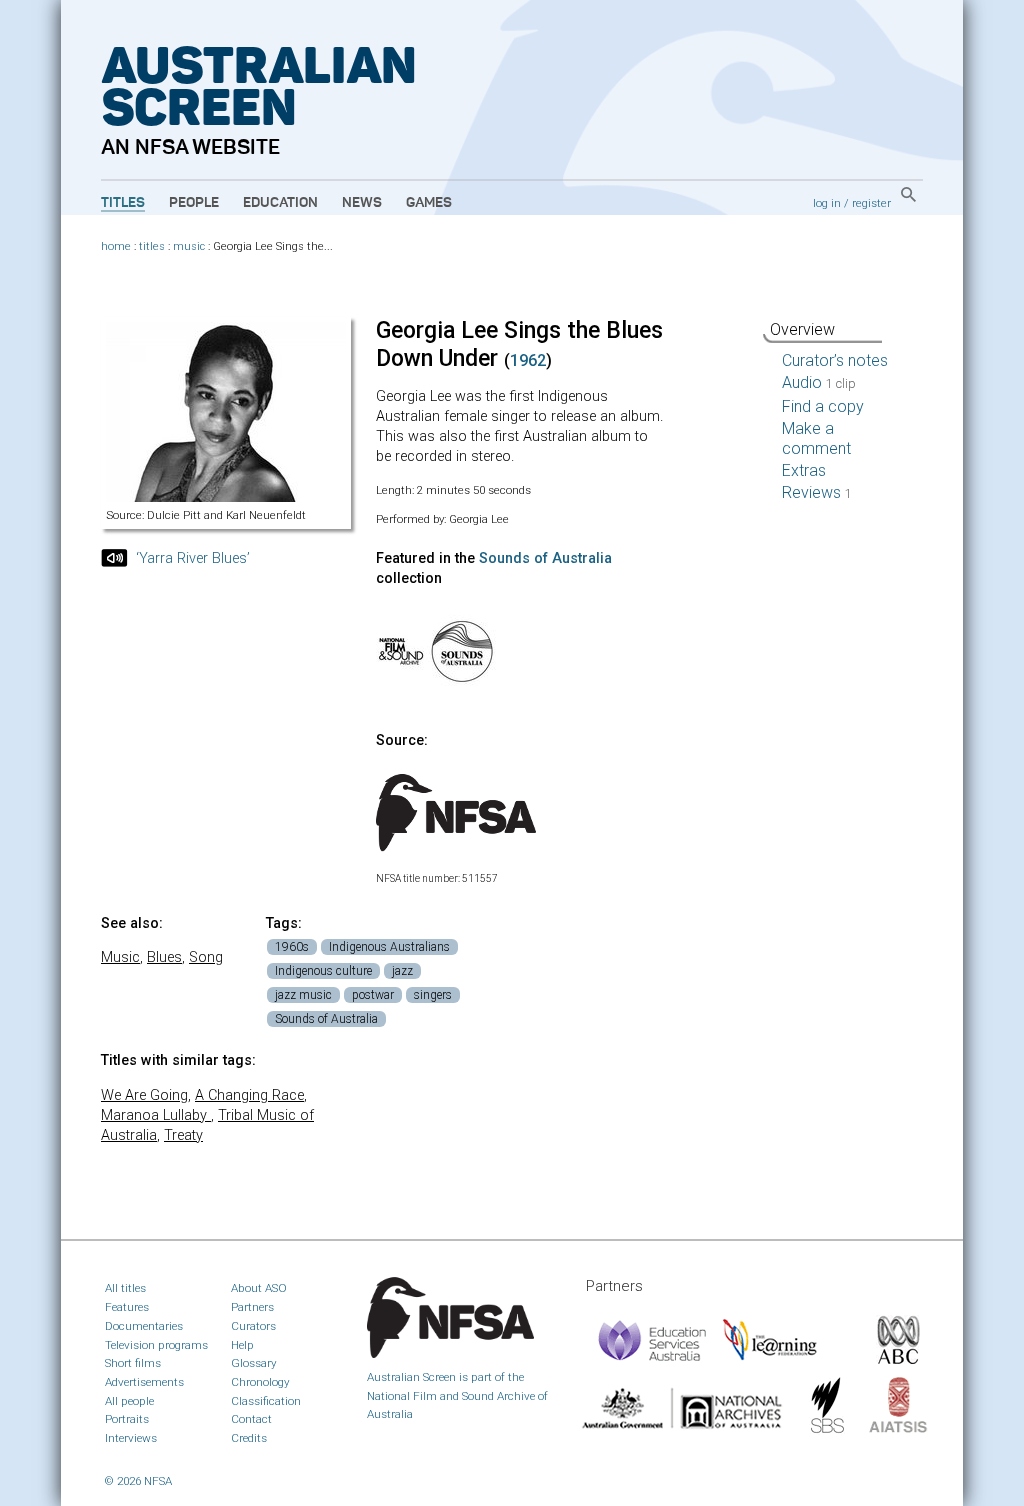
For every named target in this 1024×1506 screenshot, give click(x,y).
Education (280, 203)
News (362, 203)
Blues (164, 957)
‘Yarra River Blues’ (193, 558)
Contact (251, 1419)
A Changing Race (249, 1095)
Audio (819, 382)
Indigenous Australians (389, 947)
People (194, 203)
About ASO (259, 1288)
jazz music (303, 995)
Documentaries (144, 1326)
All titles (125, 1288)
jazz (402, 971)
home (116, 246)
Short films (133, 1363)
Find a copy (823, 406)
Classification (266, 1401)
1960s (292, 947)
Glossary (254, 1363)
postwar (373, 995)
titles (152, 246)
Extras (804, 470)
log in (827, 203)
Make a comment (816, 438)
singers (433, 995)
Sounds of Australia (545, 558)
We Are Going (144, 1095)
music (189, 246)
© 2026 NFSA (138, 1481)
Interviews (131, 1438)
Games (429, 203)
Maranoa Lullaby (156, 1115)
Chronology (260, 1382)
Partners (252, 1307)
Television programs (156, 1345)
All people (129, 1401)
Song (206, 957)
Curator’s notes (835, 360)
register (871, 203)
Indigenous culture (323, 971)
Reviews (817, 492)
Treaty (183, 1135)
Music (120, 957)
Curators (253, 1326)
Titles (123, 203)
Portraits (127, 1419)
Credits (249, 1438)
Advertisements (144, 1382)
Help (242, 1345)
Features (127, 1307)
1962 (528, 360)
